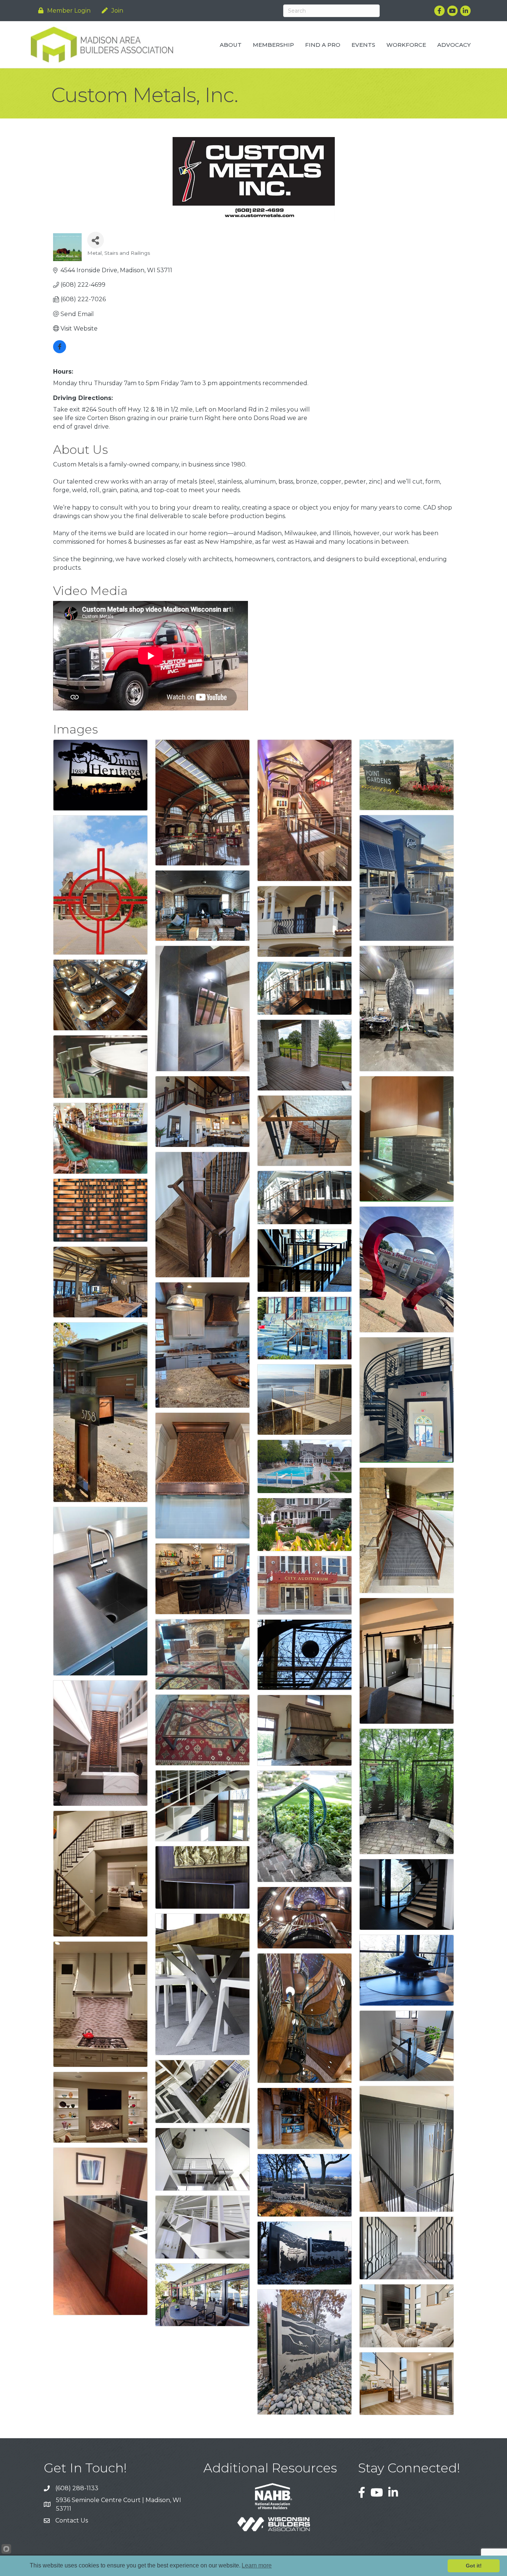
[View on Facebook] (60, 351)
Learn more (257, 2565)
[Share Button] (96, 240)
